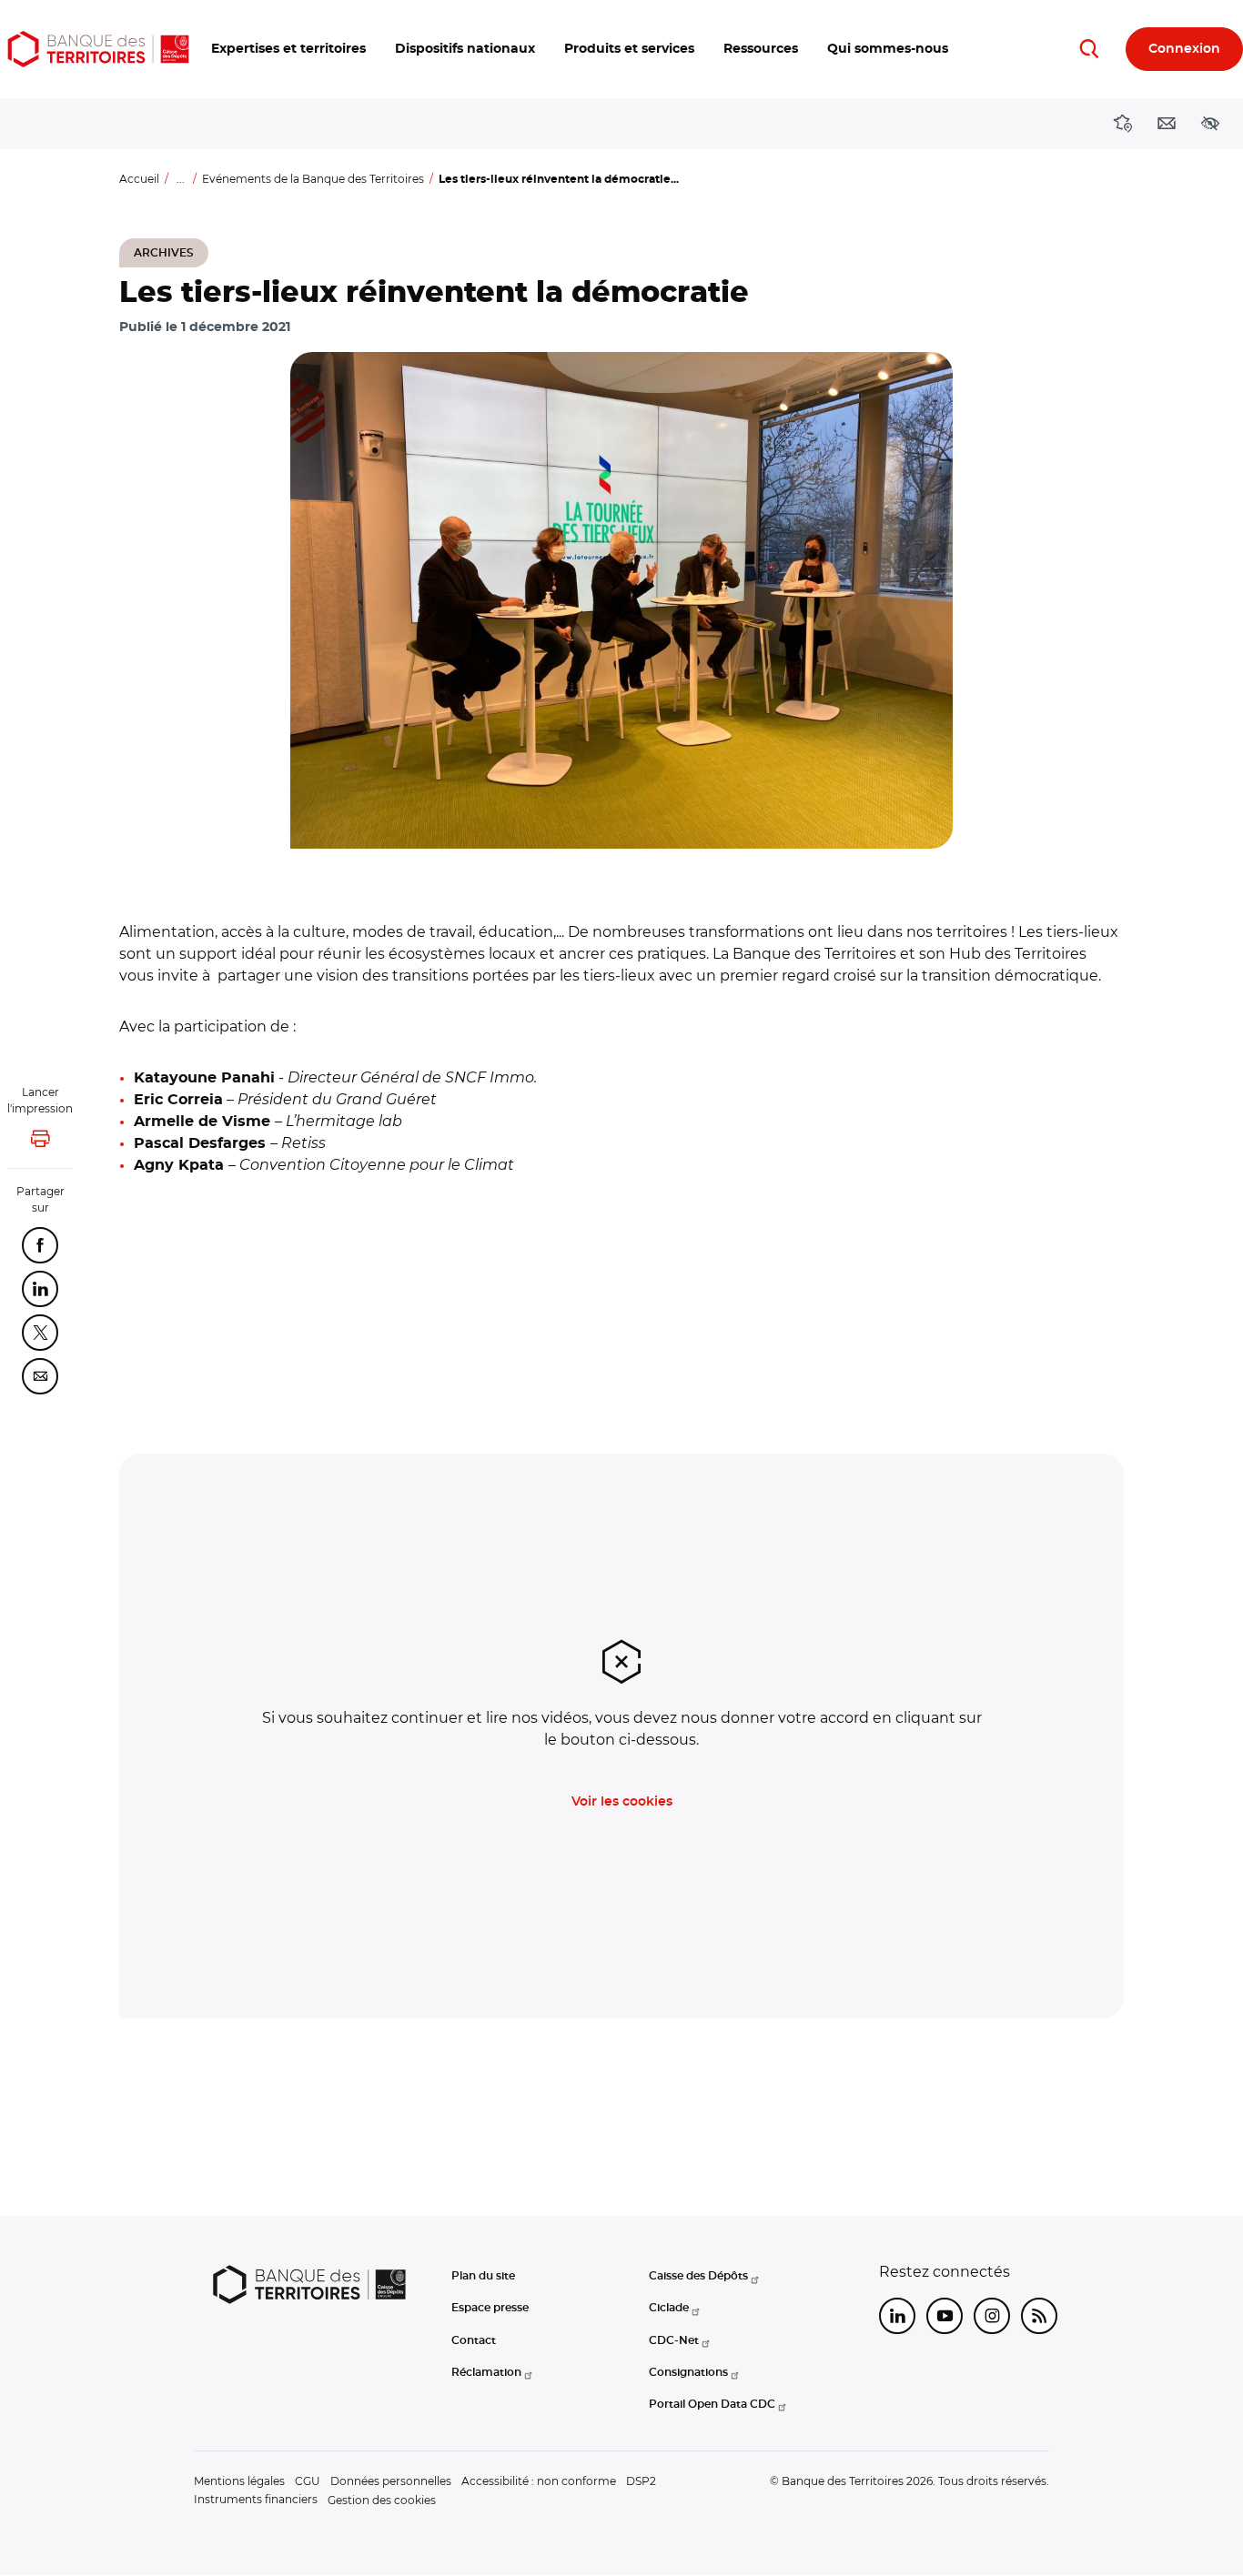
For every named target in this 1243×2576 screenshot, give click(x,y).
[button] (288, 49)
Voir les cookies (622, 1802)
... (181, 179)
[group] (621, 600)
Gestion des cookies (382, 2500)
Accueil (139, 179)
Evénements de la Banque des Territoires (313, 179)
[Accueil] (98, 49)
